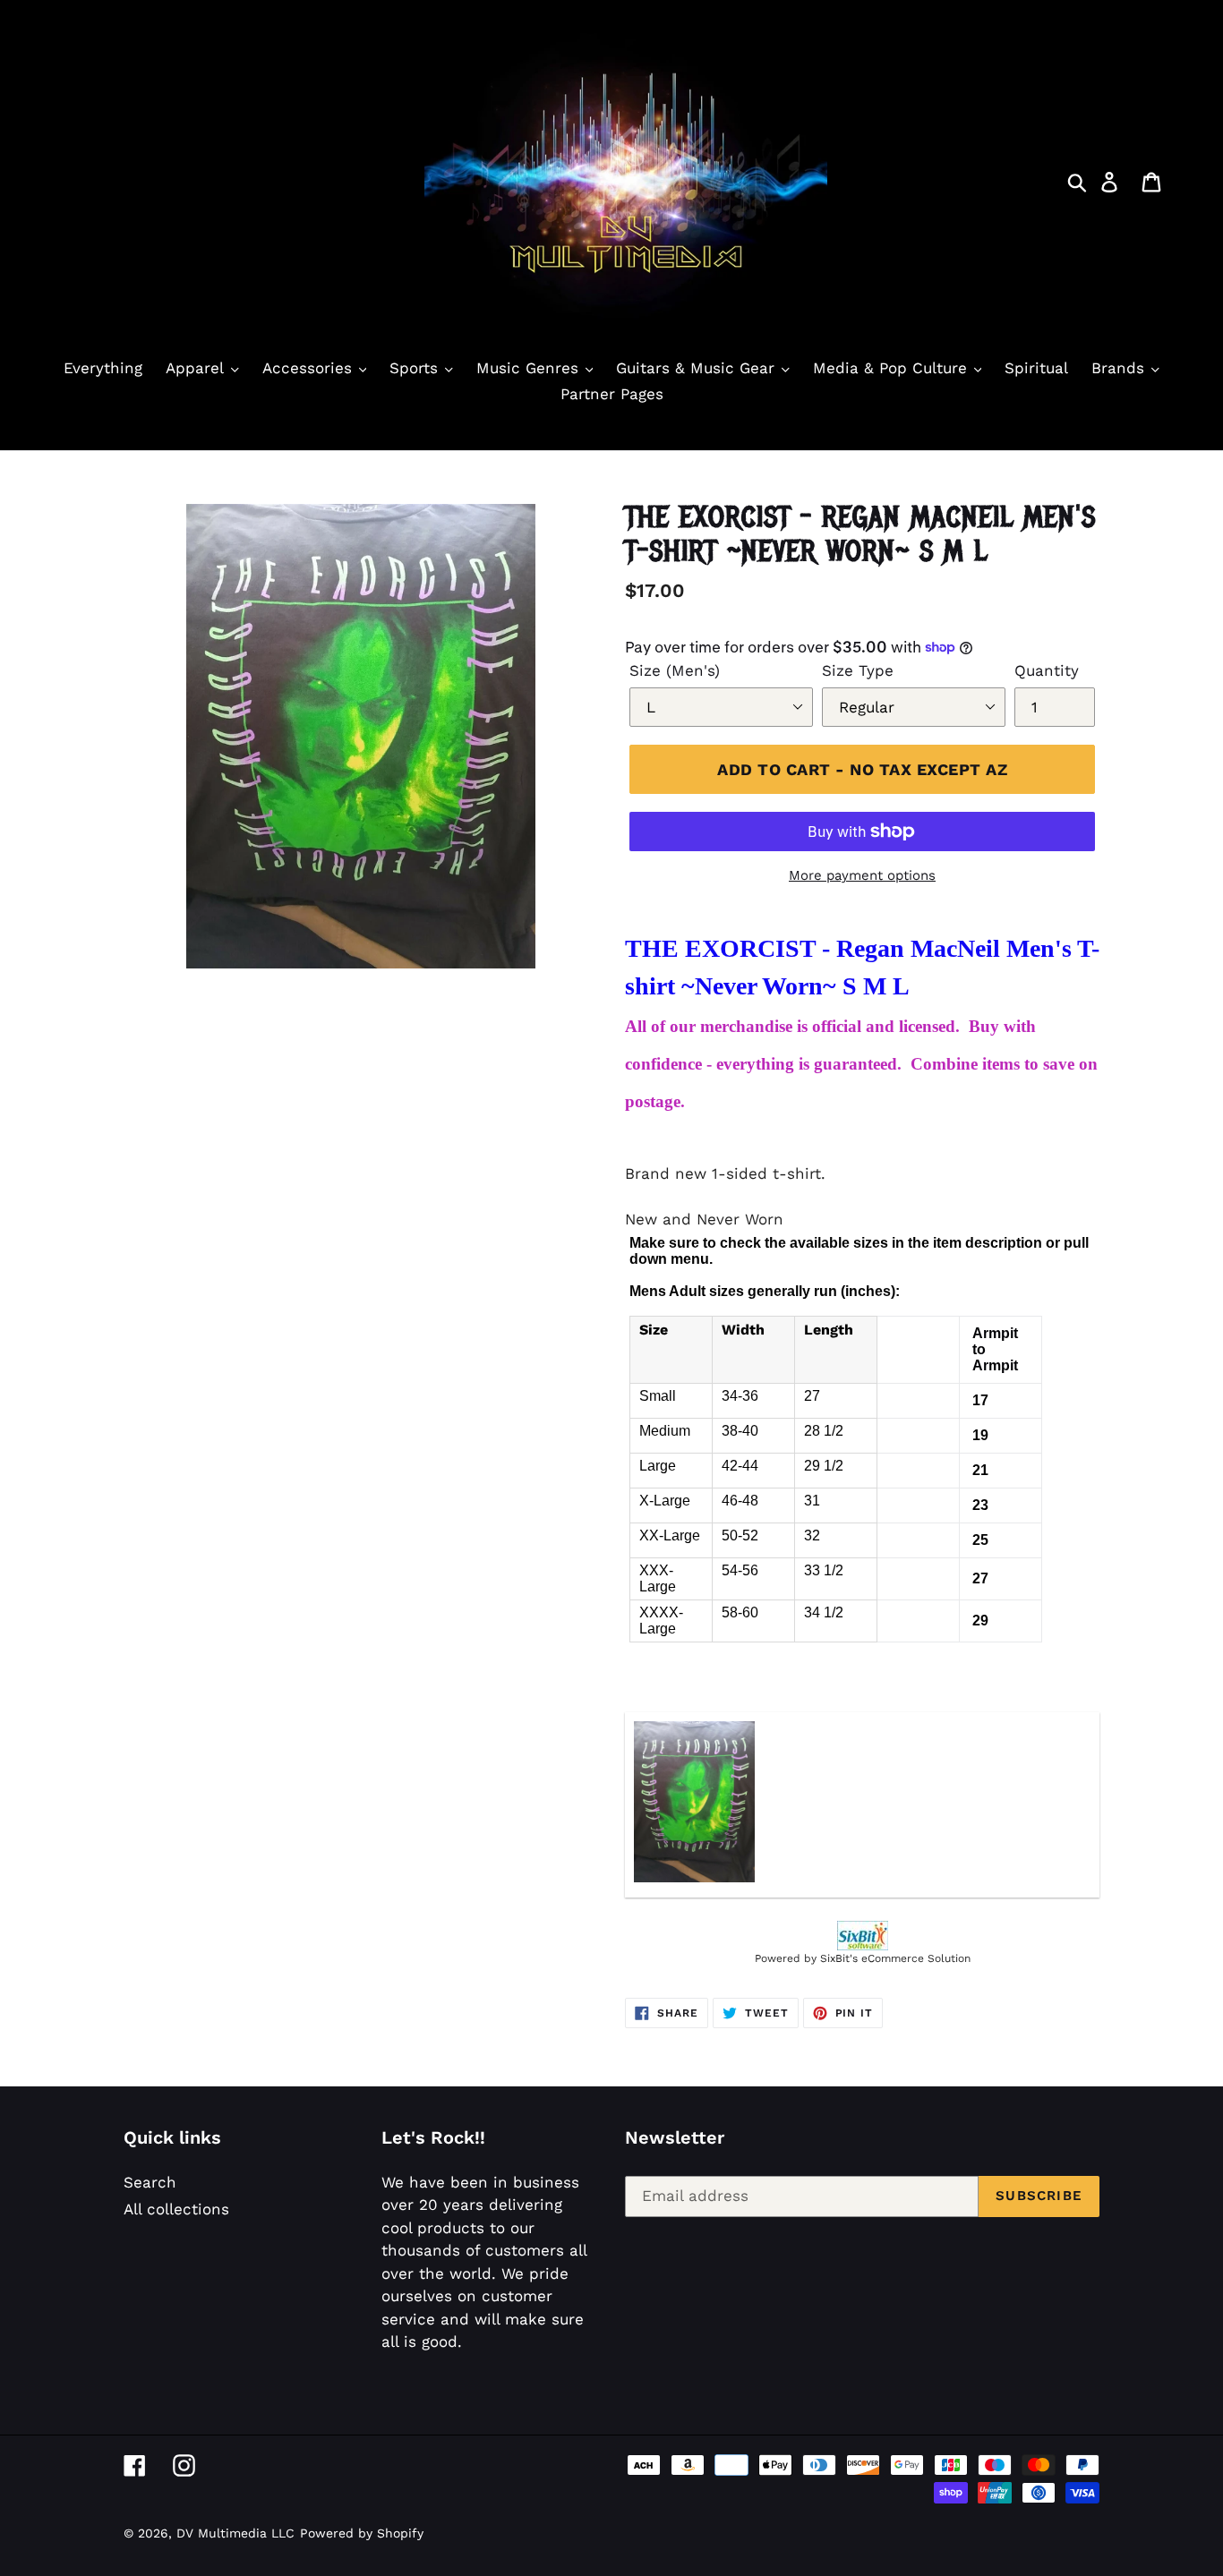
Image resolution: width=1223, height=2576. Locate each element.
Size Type (858, 670)
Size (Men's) (675, 670)
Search (150, 2182)
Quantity (1047, 670)
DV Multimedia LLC (235, 2533)
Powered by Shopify (362, 2533)
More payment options (862, 875)
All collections (176, 2209)
